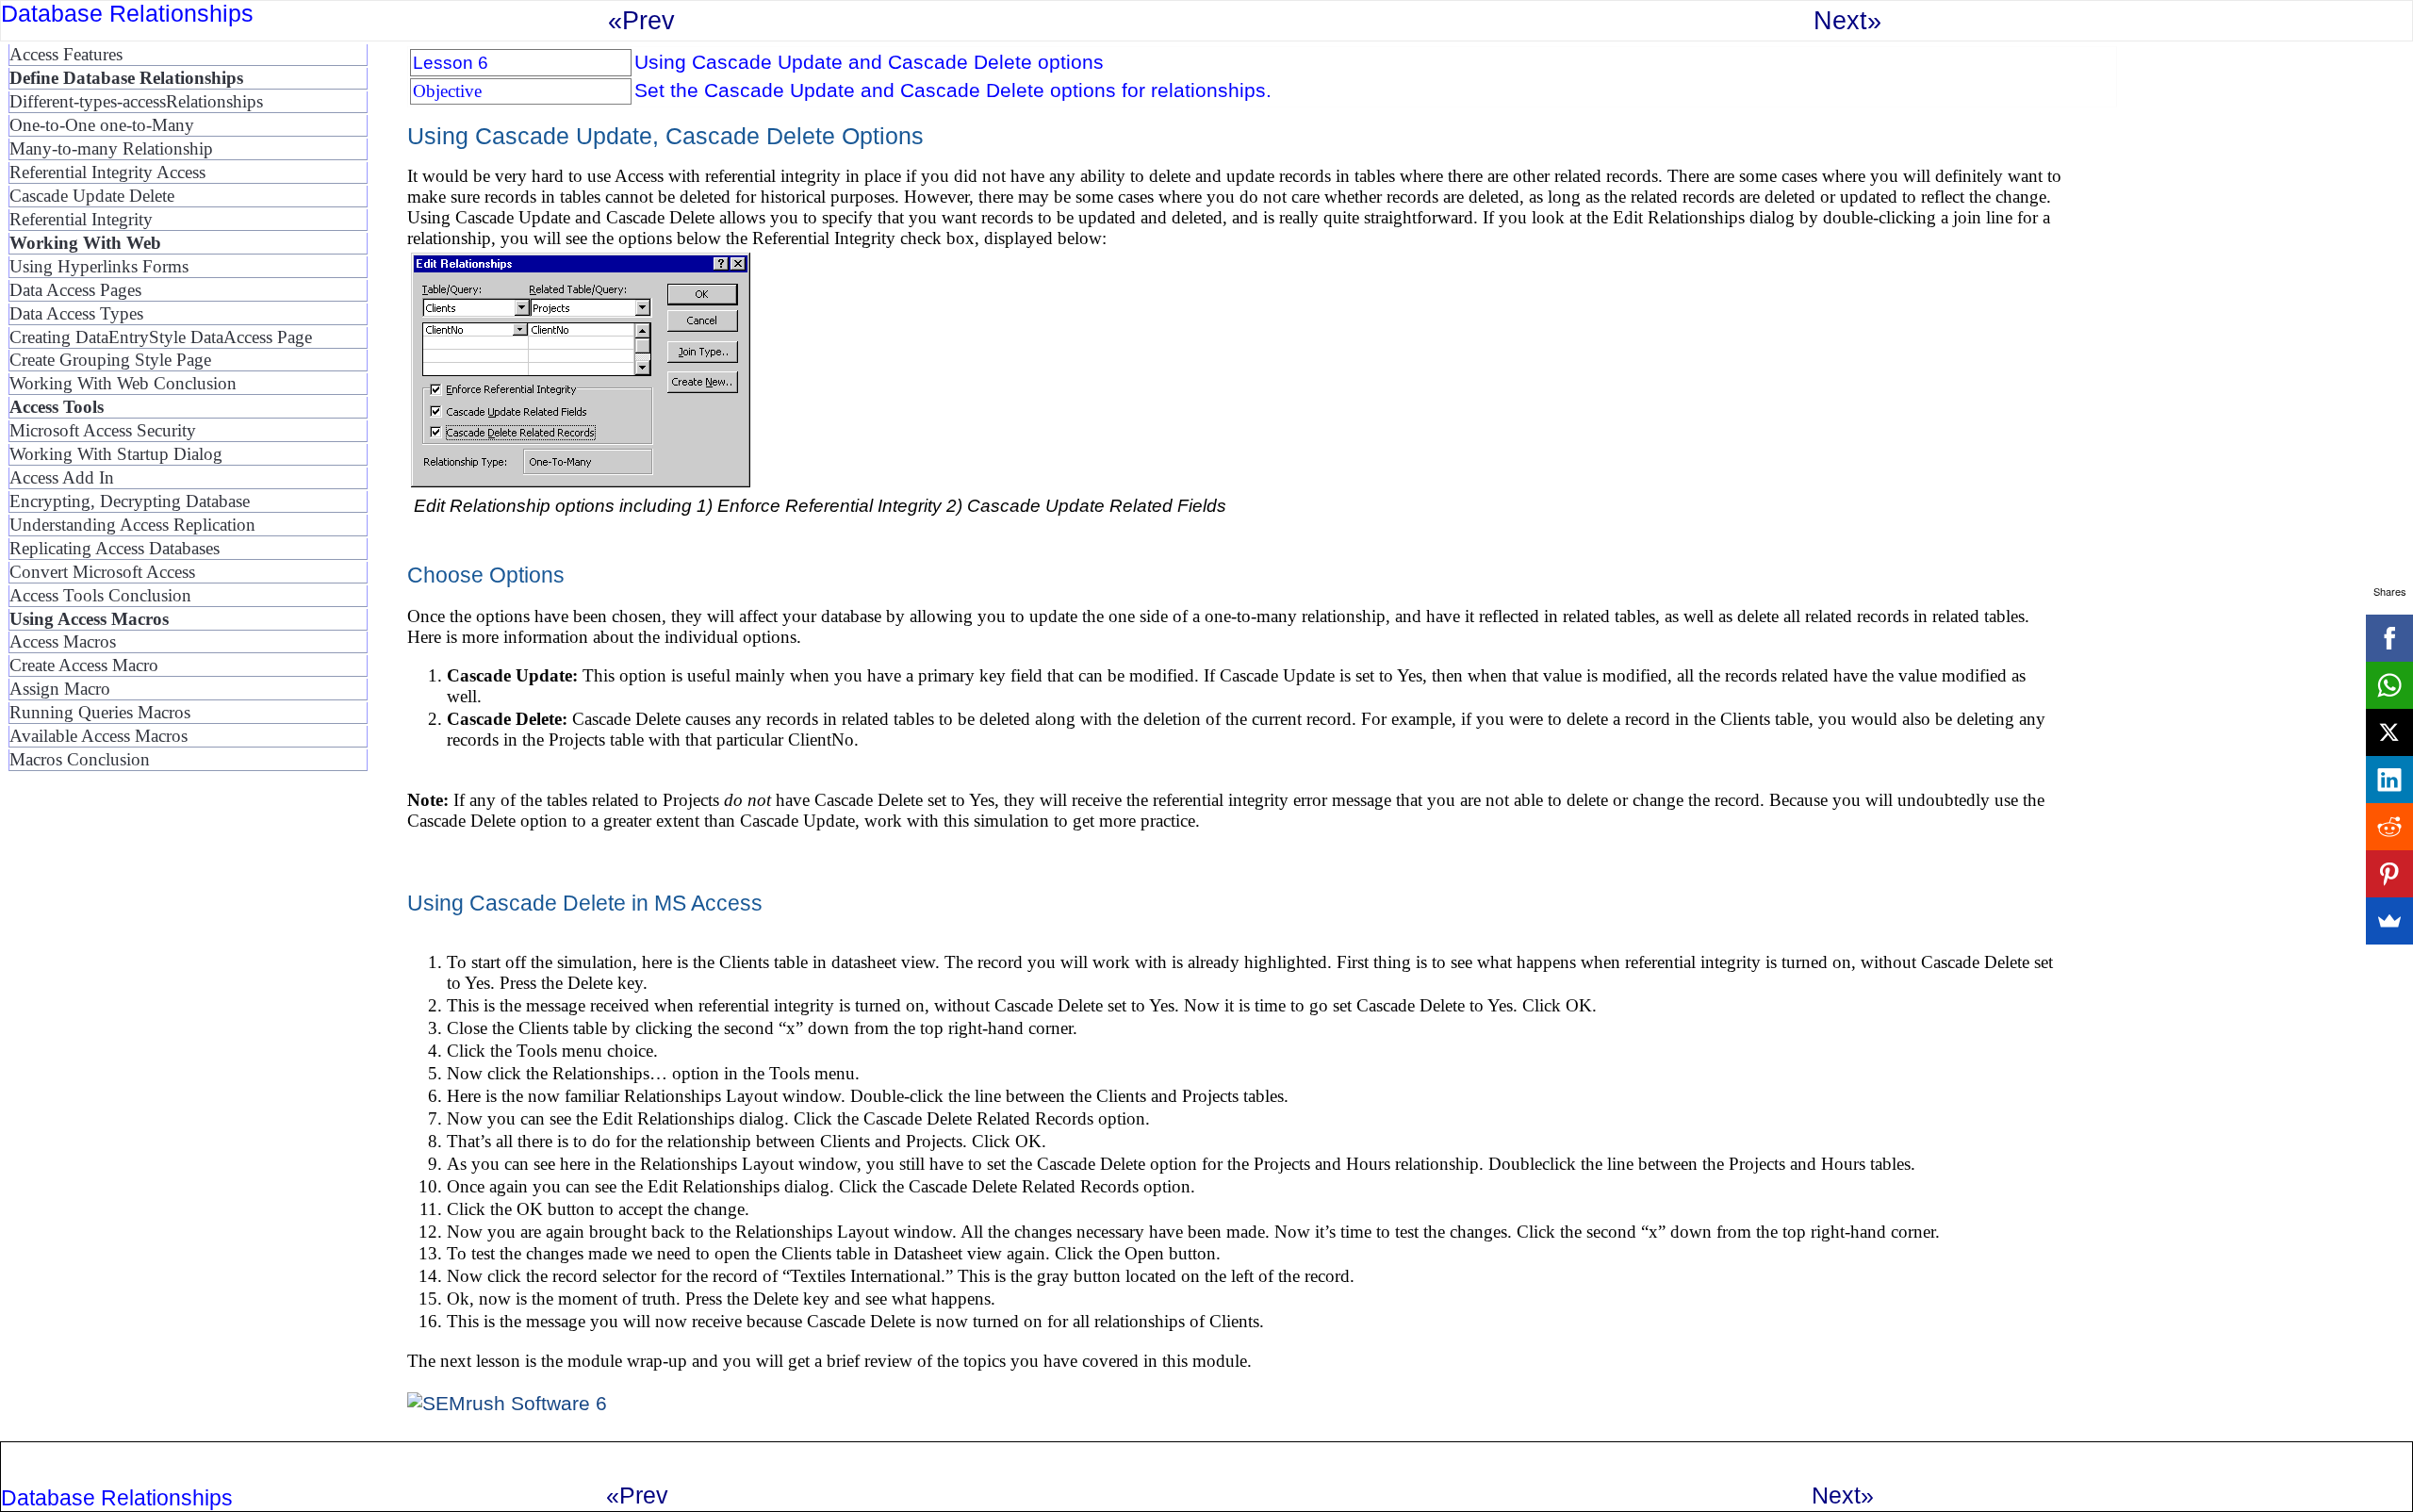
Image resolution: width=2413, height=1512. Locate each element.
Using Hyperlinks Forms (99, 266)
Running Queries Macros (100, 712)
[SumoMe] (2389, 921)
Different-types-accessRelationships (136, 101)
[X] (2389, 732)
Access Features (66, 54)
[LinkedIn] (2389, 780)
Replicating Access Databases (115, 548)
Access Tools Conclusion (100, 595)
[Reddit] (2389, 827)
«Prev (641, 20)
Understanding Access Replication (132, 525)
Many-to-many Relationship (111, 148)
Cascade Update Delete (92, 196)
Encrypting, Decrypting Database (130, 501)
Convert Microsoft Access (102, 572)
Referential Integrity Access (107, 172)
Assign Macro (60, 689)
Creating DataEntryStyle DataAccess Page (161, 337)
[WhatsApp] (2389, 685)
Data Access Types (76, 313)
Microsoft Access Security (103, 430)
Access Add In (62, 477)
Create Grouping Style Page (110, 360)
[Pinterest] (2389, 874)
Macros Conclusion (80, 759)
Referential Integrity (81, 219)
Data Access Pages (75, 290)
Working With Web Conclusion (123, 383)
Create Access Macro (84, 665)
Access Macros (63, 641)
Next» (1847, 20)
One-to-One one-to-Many (102, 125)
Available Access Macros (98, 736)
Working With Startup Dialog (116, 454)
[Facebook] (2389, 638)
